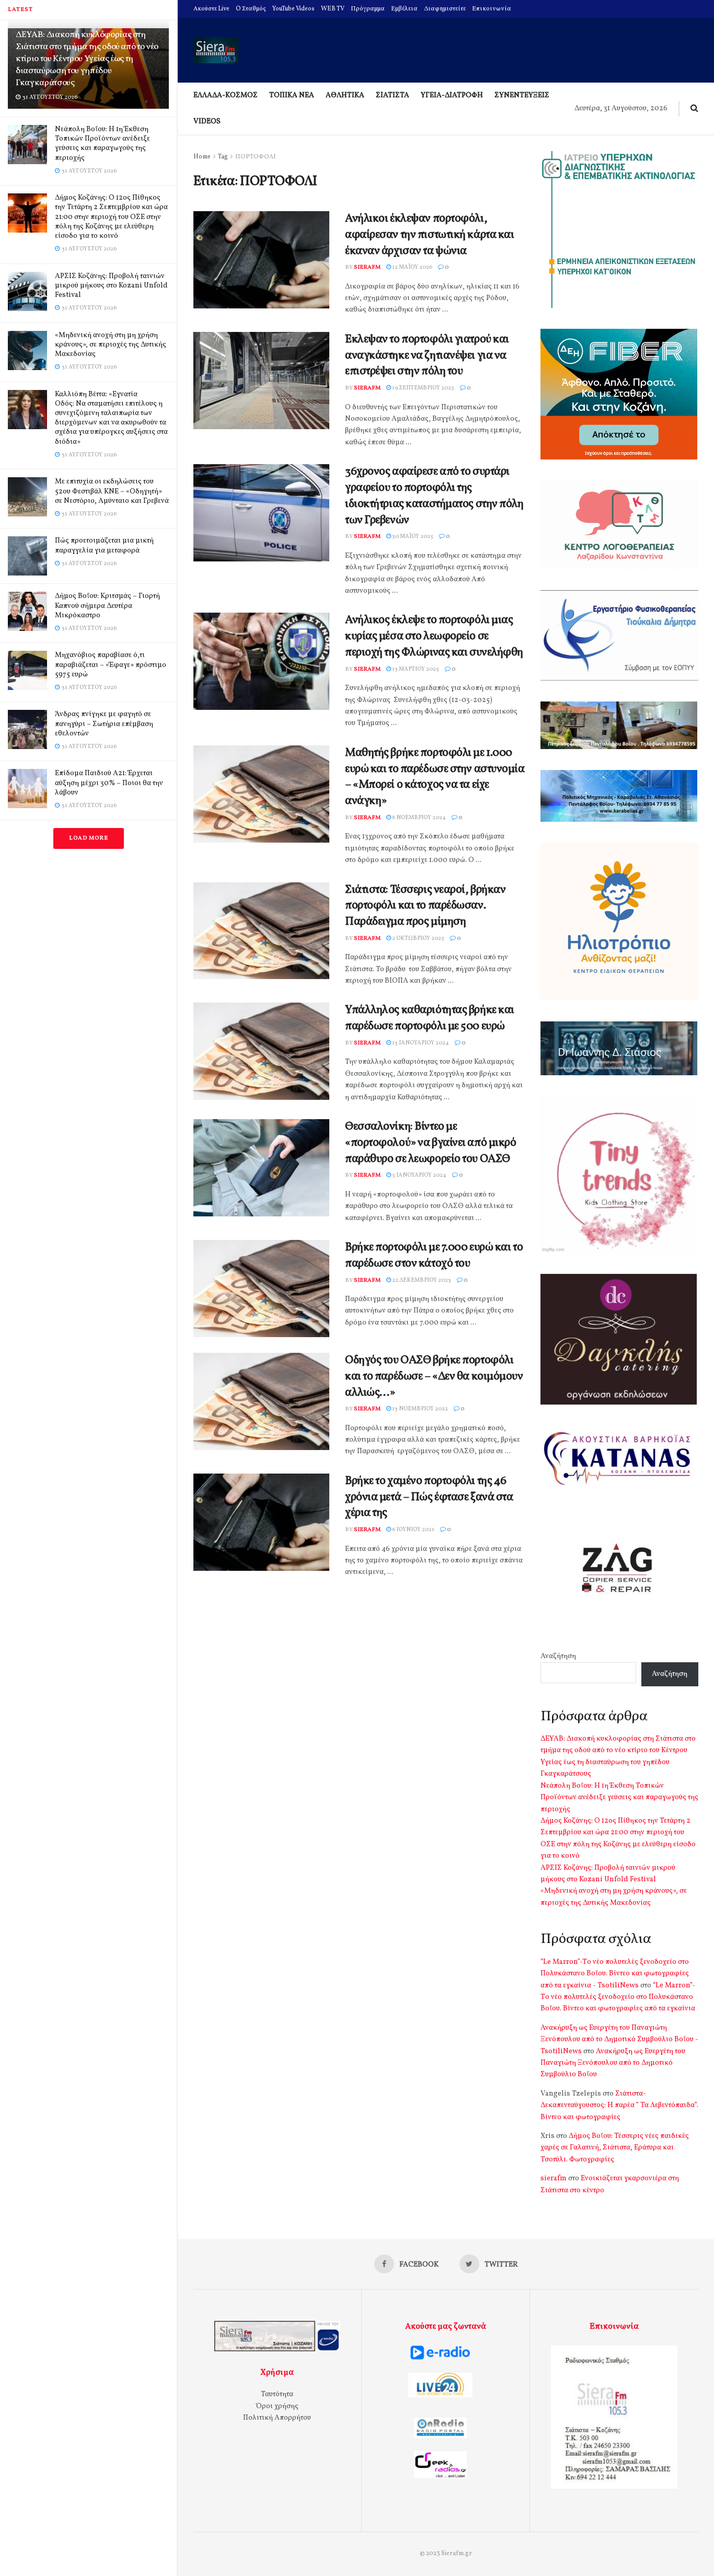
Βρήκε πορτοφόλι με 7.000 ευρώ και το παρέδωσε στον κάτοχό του (434, 1256)
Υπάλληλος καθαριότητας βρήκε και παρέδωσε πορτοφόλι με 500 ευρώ (430, 1018)
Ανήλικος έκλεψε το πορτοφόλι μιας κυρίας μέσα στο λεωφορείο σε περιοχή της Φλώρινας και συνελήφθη (434, 636)
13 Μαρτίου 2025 (415, 669)
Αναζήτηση (558, 1656)
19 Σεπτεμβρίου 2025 (423, 388)
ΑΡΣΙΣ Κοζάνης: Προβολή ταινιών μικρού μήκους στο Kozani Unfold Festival (111, 286)
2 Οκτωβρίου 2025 (418, 939)
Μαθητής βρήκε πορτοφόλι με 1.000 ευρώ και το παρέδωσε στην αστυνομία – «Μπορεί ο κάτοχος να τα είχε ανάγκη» (435, 777)
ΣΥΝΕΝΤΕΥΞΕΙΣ (522, 95)
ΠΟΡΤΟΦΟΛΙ (256, 157)
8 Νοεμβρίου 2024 (418, 818)
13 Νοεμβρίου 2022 (419, 1409)
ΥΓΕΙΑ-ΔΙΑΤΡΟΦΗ (452, 95)
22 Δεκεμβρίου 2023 (421, 1280)
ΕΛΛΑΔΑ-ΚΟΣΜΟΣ (226, 95)
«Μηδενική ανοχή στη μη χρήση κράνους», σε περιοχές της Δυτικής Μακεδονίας (111, 345)
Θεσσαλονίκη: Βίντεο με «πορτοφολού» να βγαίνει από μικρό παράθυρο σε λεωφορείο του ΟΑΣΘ (430, 1143)
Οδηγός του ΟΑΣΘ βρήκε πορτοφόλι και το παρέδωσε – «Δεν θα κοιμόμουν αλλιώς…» (434, 1377)
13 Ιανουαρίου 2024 (420, 1043)
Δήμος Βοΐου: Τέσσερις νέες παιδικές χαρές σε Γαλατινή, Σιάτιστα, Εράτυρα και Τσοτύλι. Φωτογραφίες (615, 2148)
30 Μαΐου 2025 (412, 537)
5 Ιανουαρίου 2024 (419, 1175)
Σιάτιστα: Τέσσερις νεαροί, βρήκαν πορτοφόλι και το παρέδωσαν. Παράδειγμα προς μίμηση (425, 906)
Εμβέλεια (404, 9)
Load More (89, 838)
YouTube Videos (293, 9)
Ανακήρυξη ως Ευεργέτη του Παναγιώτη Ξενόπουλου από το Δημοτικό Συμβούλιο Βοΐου (613, 2063)
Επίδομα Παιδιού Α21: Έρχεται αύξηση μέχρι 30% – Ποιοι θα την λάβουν (109, 783)
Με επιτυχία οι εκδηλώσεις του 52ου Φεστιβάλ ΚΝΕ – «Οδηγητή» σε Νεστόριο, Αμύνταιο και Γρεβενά (112, 491)
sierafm (367, 267)
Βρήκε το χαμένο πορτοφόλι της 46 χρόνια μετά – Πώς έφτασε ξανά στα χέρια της (429, 1497)
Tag (223, 157)
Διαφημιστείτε (445, 9)
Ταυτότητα (277, 2394)
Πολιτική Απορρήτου (277, 2418)
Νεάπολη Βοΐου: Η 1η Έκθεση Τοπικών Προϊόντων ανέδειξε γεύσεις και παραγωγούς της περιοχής (102, 144)
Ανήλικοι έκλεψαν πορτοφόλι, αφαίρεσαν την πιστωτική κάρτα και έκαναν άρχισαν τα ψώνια (429, 235)
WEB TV (333, 9)
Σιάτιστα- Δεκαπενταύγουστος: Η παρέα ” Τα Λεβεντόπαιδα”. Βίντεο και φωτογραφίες (619, 2106)
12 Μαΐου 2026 (412, 267)
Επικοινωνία (492, 9)
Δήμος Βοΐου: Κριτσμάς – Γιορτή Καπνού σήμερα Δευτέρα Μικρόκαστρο (107, 606)
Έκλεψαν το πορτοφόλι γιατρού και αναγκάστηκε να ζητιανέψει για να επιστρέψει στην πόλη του (427, 356)
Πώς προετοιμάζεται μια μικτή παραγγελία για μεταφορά (104, 545)
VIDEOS (207, 122)
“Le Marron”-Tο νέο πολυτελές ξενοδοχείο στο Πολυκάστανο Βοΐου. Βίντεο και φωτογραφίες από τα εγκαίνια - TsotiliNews (615, 1974)
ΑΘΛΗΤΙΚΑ (345, 95)
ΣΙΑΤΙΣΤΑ (393, 95)
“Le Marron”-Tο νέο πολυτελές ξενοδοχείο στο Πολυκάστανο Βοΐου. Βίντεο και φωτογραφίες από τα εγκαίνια (618, 1997)
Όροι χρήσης (277, 2406)
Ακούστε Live (211, 9)
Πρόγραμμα (368, 9)
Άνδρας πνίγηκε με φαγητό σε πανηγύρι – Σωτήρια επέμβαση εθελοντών (104, 724)
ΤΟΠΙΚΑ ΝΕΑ (292, 95)
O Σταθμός (251, 9)
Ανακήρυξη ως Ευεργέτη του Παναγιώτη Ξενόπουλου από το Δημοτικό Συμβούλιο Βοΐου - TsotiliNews (619, 2040)
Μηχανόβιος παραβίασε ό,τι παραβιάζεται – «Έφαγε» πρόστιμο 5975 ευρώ (111, 665)
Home (202, 157)
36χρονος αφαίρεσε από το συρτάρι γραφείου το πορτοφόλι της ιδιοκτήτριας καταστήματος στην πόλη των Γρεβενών (434, 496)
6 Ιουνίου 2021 (413, 1530)
